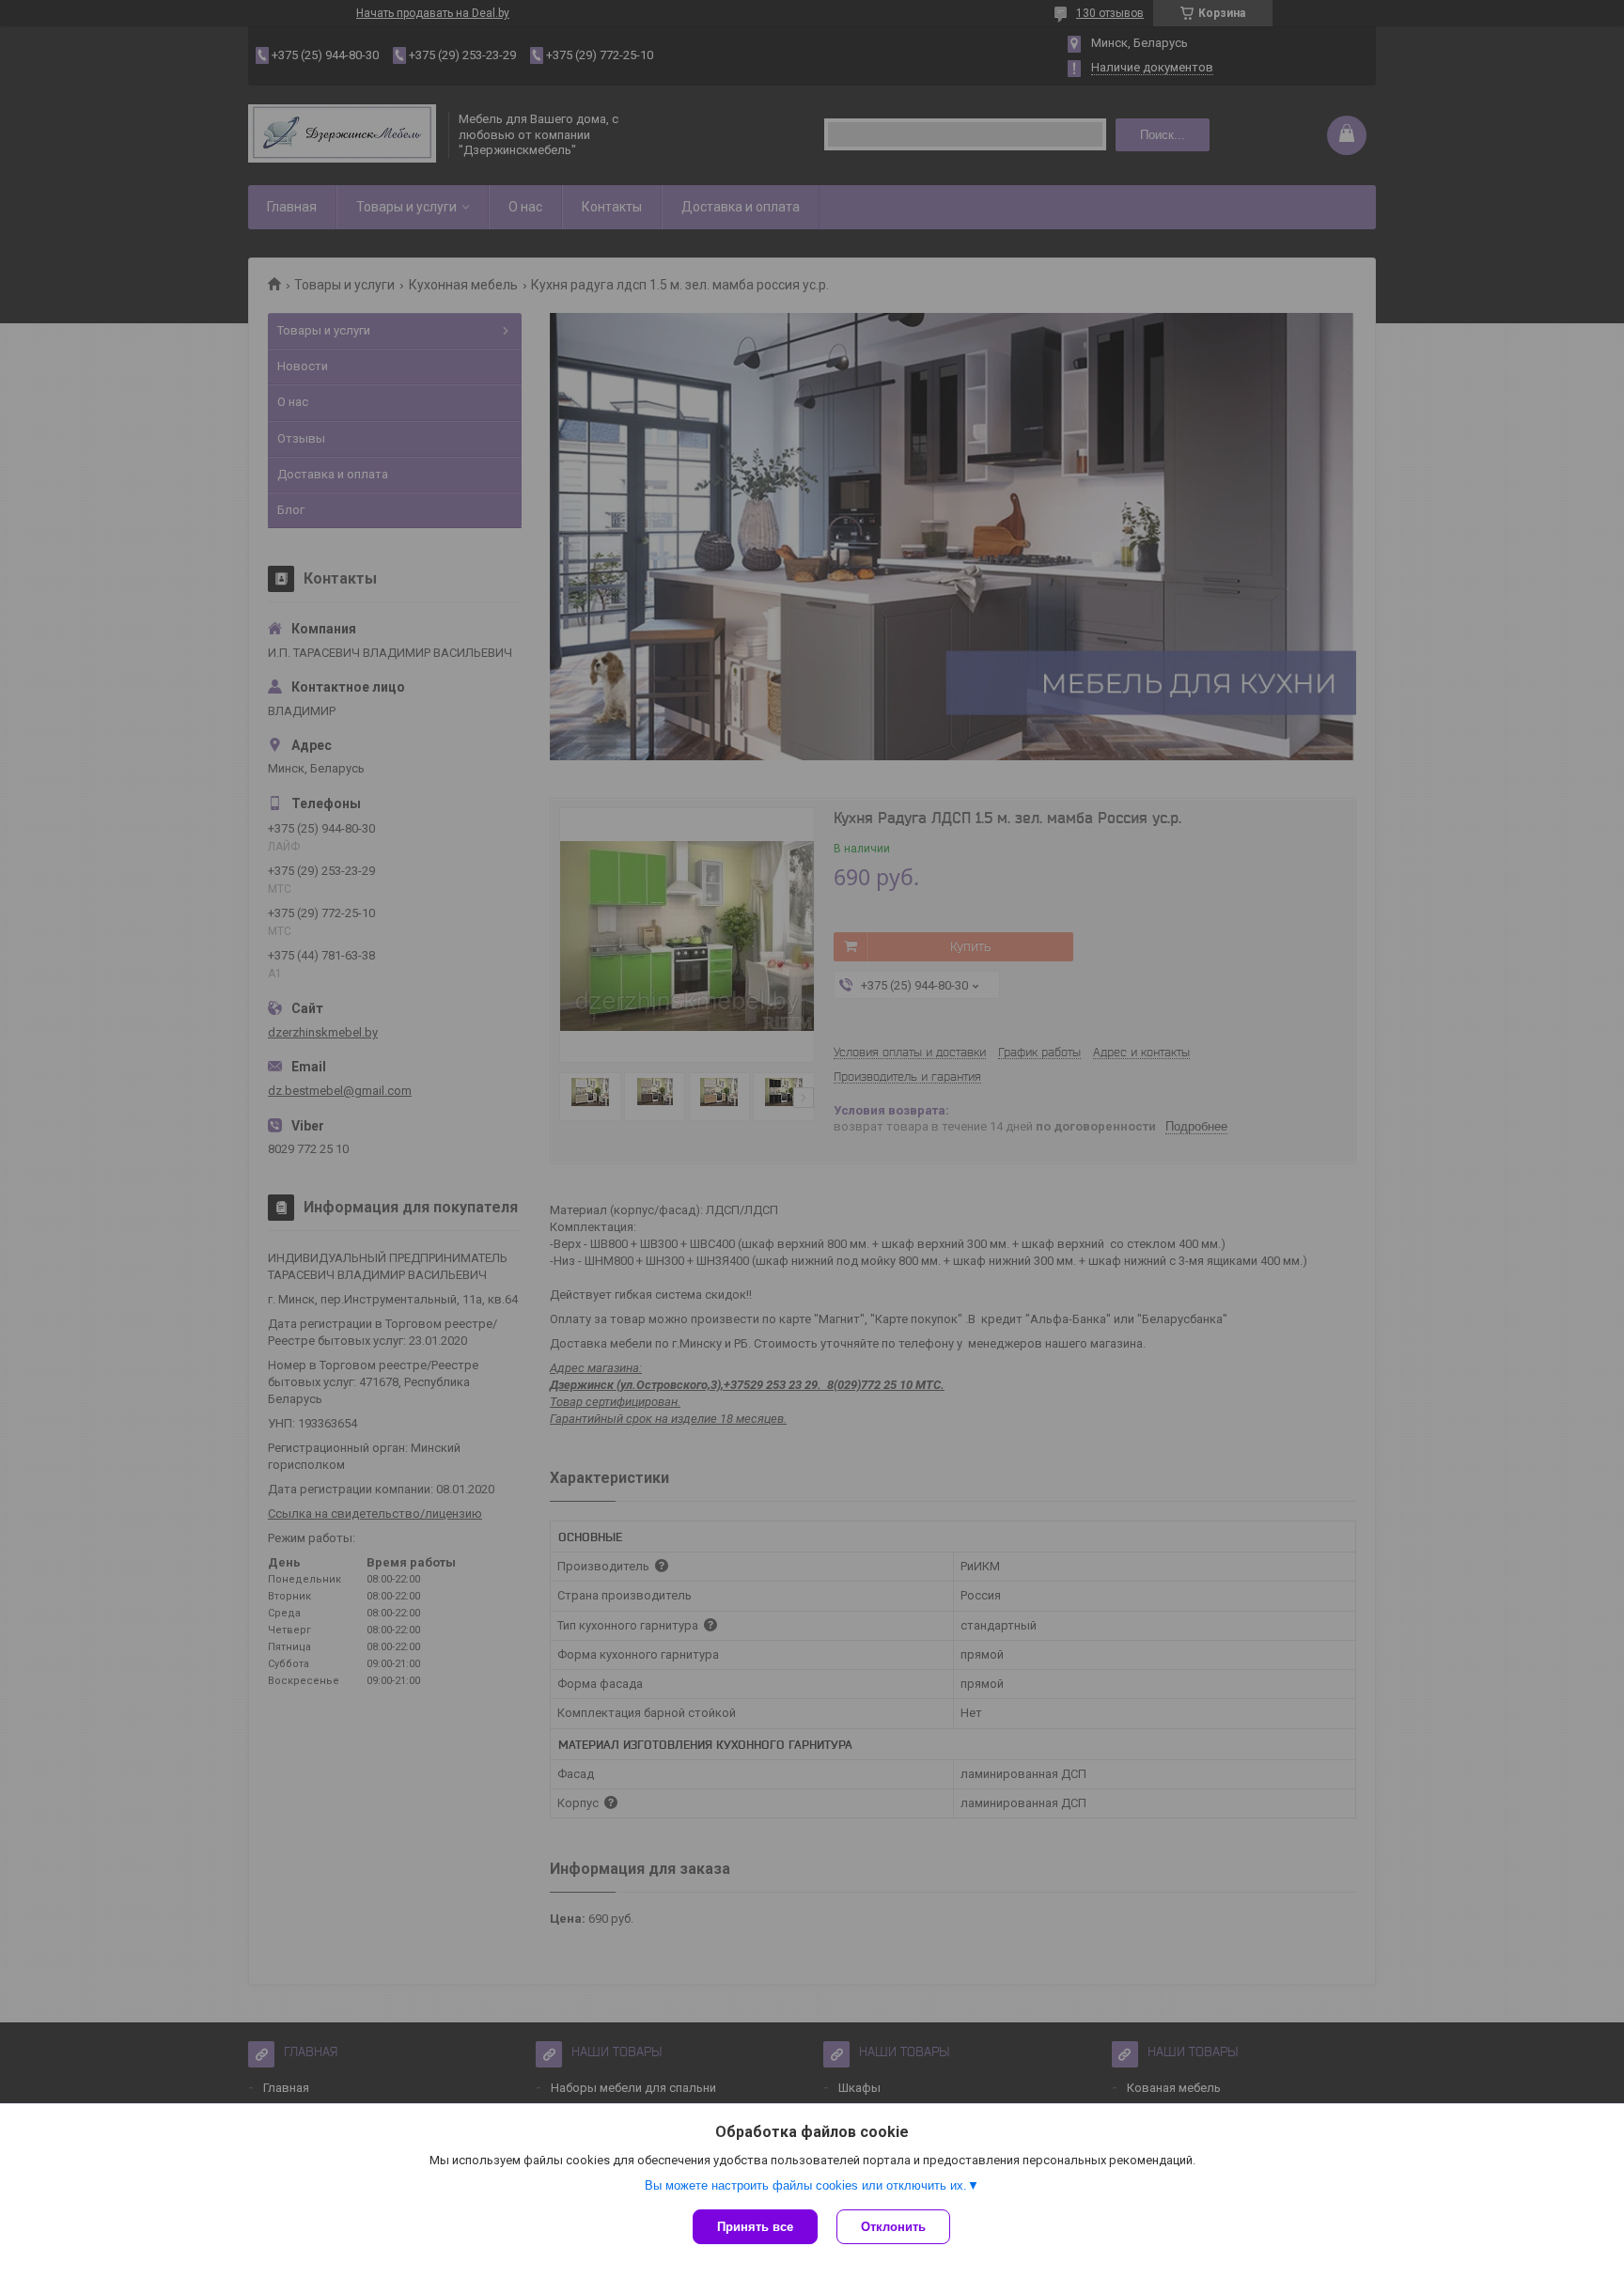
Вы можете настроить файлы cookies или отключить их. (806, 2185)
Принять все (755, 2227)
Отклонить (893, 2227)
